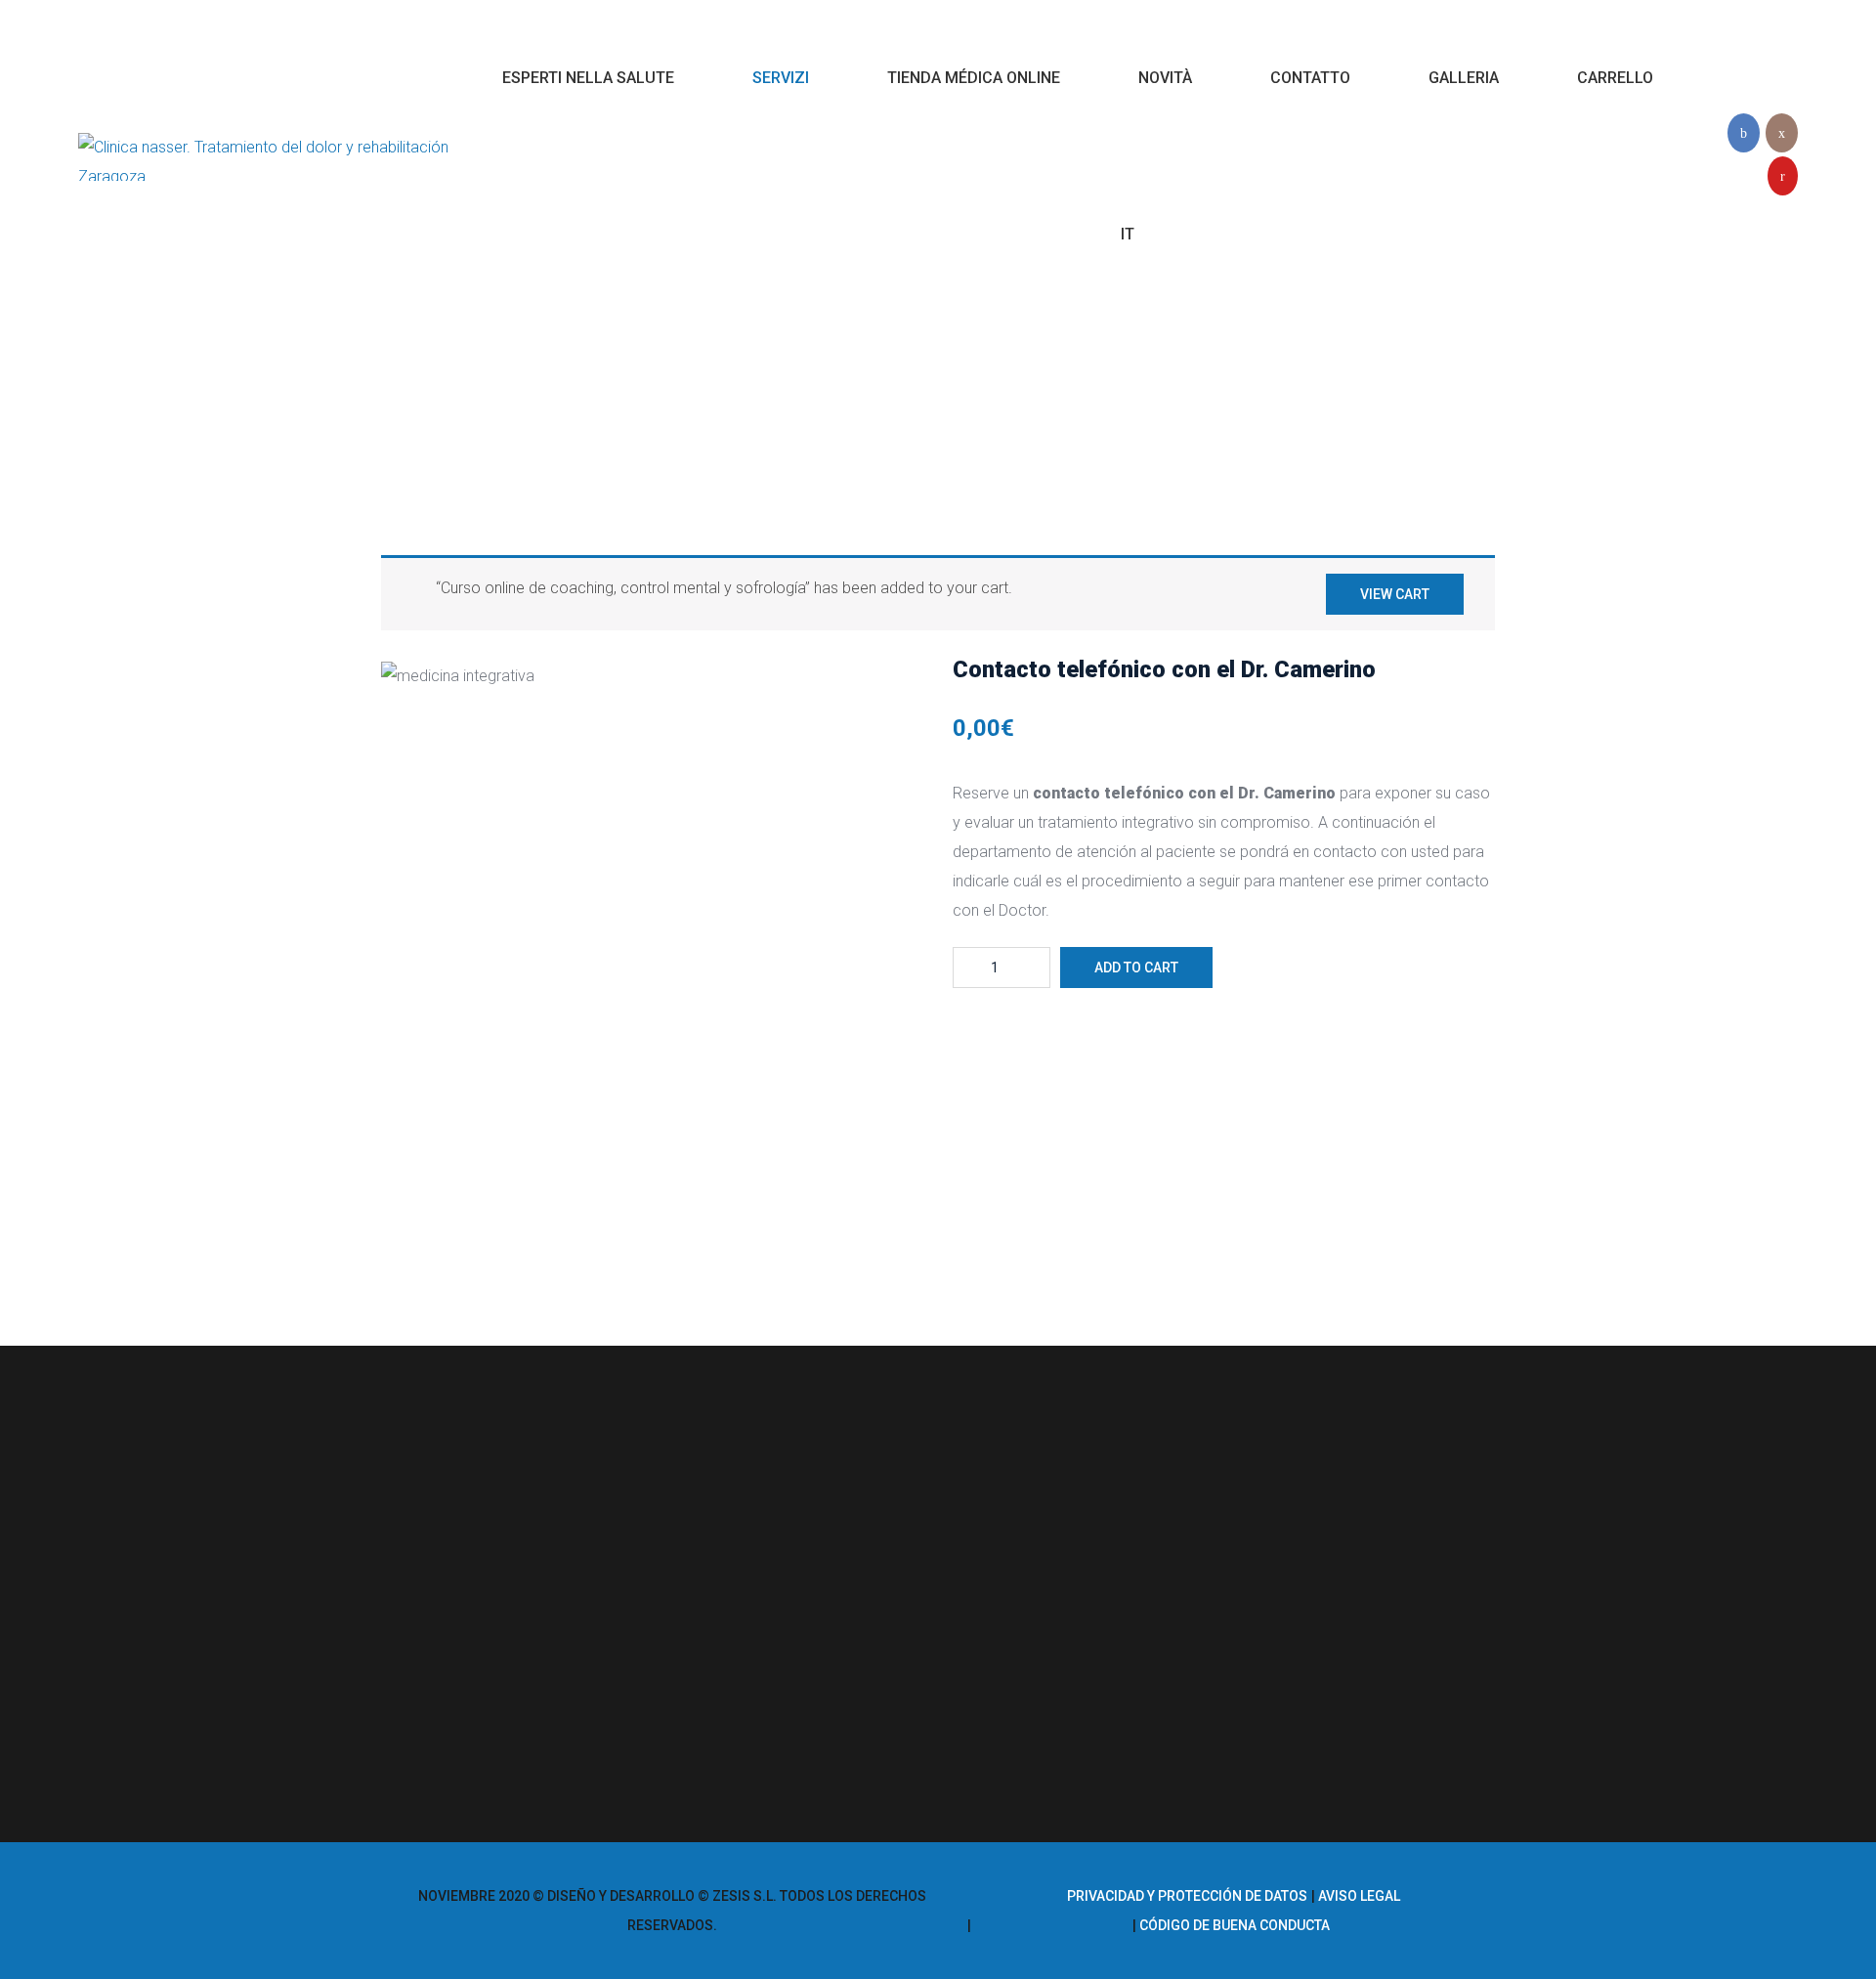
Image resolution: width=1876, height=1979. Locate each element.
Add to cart (1136, 968)
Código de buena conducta (1235, 1925)
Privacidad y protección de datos (1187, 1896)
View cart (1395, 594)
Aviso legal (1359, 1896)
